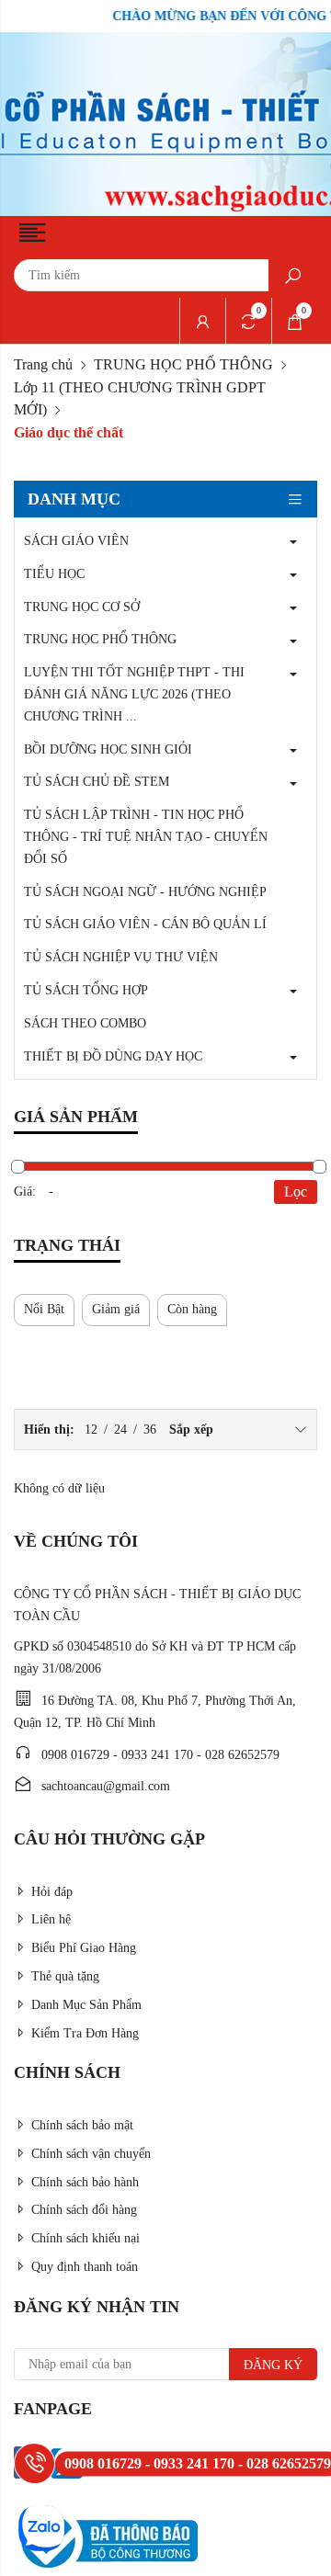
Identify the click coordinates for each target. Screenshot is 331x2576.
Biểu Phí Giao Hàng (84, 1948)
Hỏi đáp (52, 1892)
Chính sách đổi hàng (84, 2210)
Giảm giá (116, 1309)
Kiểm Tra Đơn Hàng (85, 2033)
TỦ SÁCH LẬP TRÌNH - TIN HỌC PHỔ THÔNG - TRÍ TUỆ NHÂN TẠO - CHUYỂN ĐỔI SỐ (146, 837)
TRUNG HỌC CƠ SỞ (82, 607)
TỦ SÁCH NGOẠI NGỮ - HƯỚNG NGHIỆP (145, 892)
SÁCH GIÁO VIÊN (76, 541)
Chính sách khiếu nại (86, 2238)
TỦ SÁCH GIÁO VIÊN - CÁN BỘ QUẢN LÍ (145, 924)
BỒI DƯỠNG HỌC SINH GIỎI (108, 749)
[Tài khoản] (202, 321)
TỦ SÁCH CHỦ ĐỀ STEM (97, 782)
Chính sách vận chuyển (91, 2154)
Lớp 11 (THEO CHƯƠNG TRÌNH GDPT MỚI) (140, 398)
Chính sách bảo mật (82, 2125)
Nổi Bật (44, 1309)
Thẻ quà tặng (65, 1976)
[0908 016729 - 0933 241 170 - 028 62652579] (34, 2463)
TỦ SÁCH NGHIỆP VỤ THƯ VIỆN (121, 957)
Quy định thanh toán (85, 2267)
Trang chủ (43, 364)
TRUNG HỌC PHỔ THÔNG (183, 364)
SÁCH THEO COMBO (85, 1023)
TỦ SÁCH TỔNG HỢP (86, 990)
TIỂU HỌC (54, 574)
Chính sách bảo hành (85, 2182)
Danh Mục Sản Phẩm (86, 2005)
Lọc (296, 1192)
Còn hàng (192, 1309)
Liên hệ (51, 1919)
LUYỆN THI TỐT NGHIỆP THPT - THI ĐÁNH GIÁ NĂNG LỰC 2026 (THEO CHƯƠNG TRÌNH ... (134, 694)
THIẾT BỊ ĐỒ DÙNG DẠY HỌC (113, 1056)
